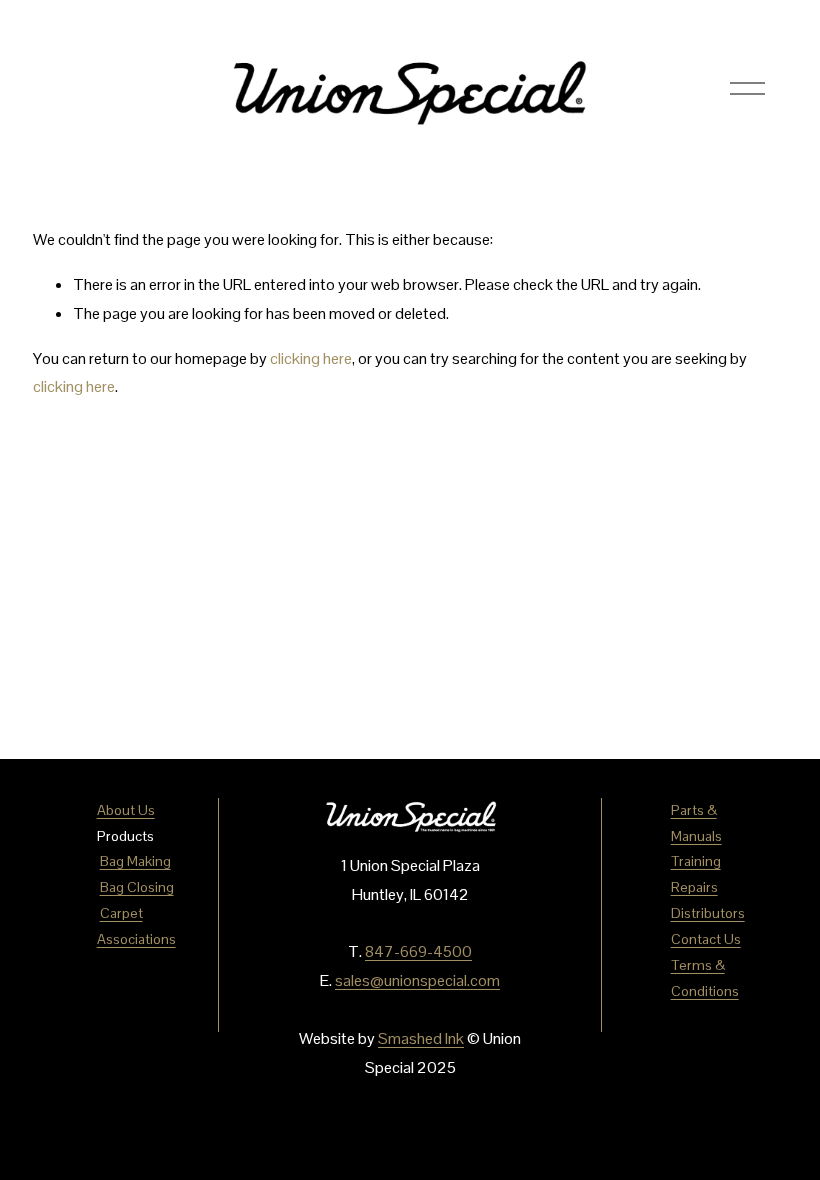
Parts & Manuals (696, 823)
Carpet (121, 913)
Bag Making (135, 861)
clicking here (311, 358)
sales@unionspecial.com (417, 980)
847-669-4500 (418, 951)
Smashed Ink (421, 1038)
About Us (126, 810)
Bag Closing (137, 887)
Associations (136, 939)
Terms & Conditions (705, 978)
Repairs (694, 887)
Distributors (708, 913)
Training (696, 861)
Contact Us (706, 939)
